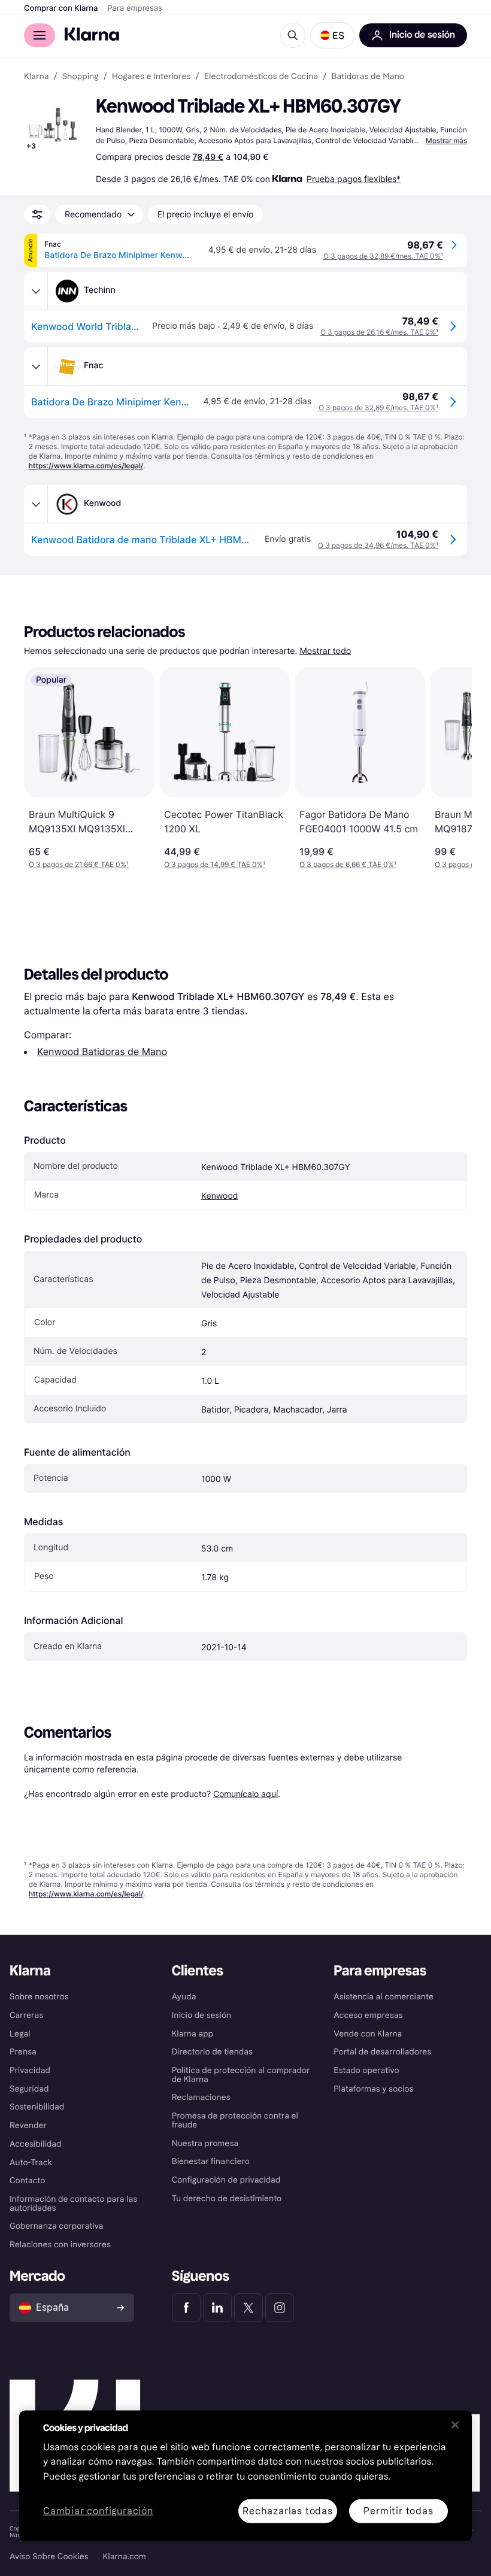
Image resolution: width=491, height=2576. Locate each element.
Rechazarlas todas (288, 2510)
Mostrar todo (325, 651)
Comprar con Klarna (61, 8)
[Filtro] (37, 214)
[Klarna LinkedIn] (217, 2308)
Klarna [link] (36, 77)
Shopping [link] (81, 77)
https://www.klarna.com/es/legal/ (86, 466)
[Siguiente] (450, 768)
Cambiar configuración (98, 2511)
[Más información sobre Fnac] (36, 366)
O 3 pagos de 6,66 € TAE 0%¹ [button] (348, 864)
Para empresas (135, 8)
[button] (332, 35)
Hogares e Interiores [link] (151, 77)
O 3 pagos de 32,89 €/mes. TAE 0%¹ (383, 256)
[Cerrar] (455, 2425)
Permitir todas (398, 2510)
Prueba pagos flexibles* (354, 179)
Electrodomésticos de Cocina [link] (261, 77)
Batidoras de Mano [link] (368, 77)
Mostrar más (446, 140)
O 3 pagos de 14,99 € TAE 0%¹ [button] (215, 864)
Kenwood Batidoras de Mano (102, 1051)
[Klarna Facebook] (186, 2308)
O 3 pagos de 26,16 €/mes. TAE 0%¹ (379, 332)
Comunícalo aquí (245, 1794)
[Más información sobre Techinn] (36, 291)
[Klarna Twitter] (248, 2308)
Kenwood (219, 1196)
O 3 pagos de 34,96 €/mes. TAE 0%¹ (378, 545)
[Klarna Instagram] (280, 2308)
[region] (245, 2475)
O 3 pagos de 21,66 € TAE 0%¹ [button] (79, 864)
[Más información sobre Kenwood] (36, 504)
